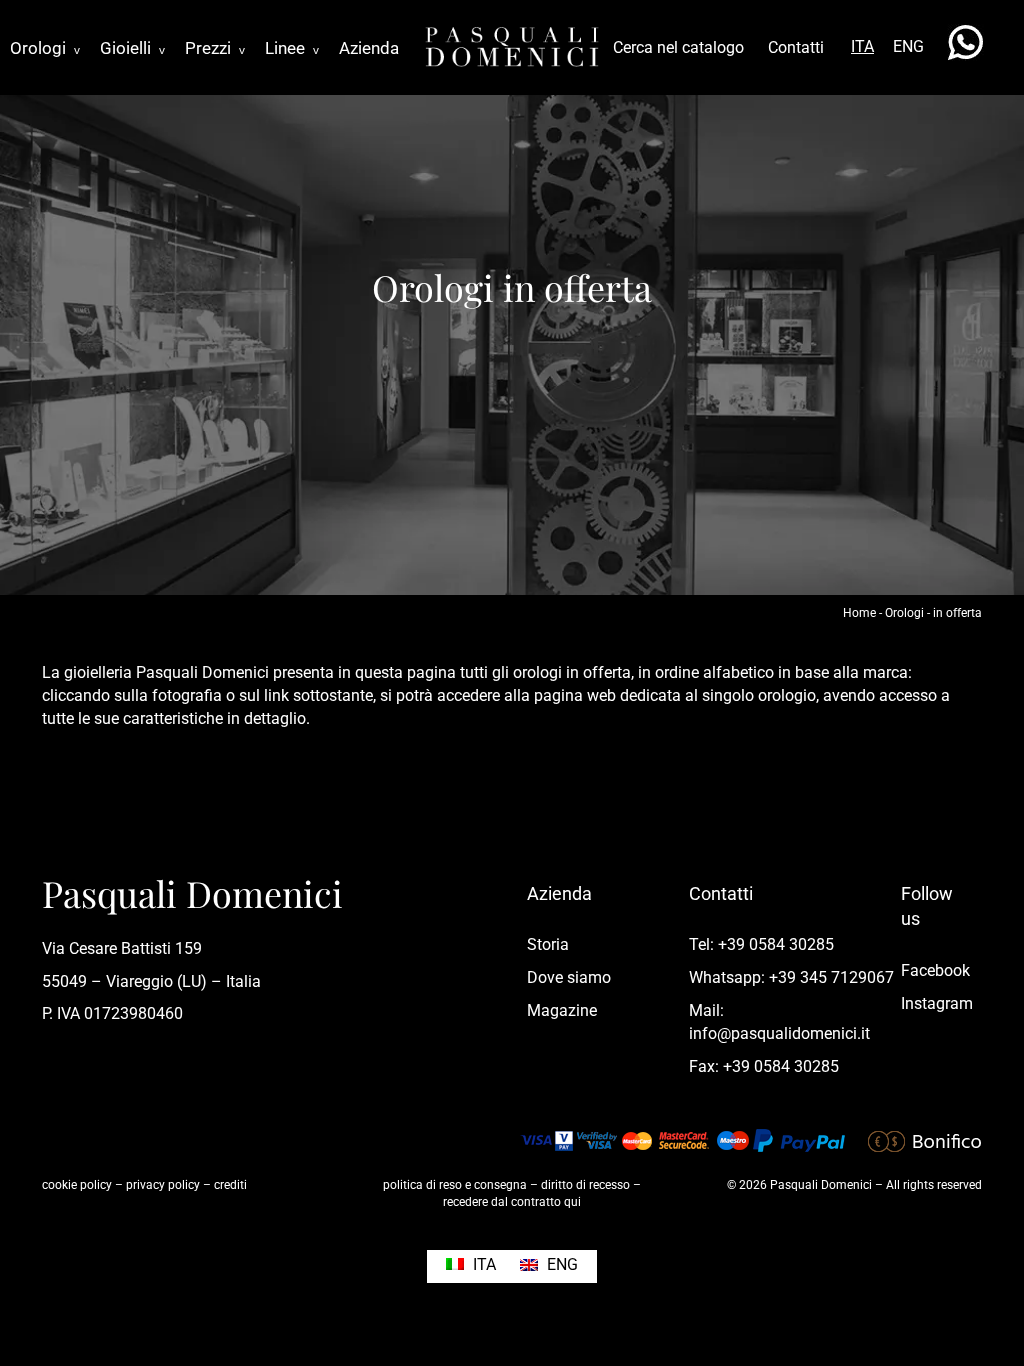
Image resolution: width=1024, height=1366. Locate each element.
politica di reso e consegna (455, 1185)
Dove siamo (569, 977)
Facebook (935, 970)
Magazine (562, 1010)
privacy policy (163, 1185)
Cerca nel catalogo (678, 47)
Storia (548, 944)
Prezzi (215, 48)
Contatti (796, 47)
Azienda (369, 48)
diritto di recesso (585, 1185)
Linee (292, 48)
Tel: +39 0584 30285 (761, 944)
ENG (908, 46)
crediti (230, 1185)
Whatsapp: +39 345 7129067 (791, 977)
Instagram (937, 1003)
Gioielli (132, 48)
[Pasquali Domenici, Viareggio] (512, 45)
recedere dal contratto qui (512, 1202)
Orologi (45, 48)
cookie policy (77, 1185)
